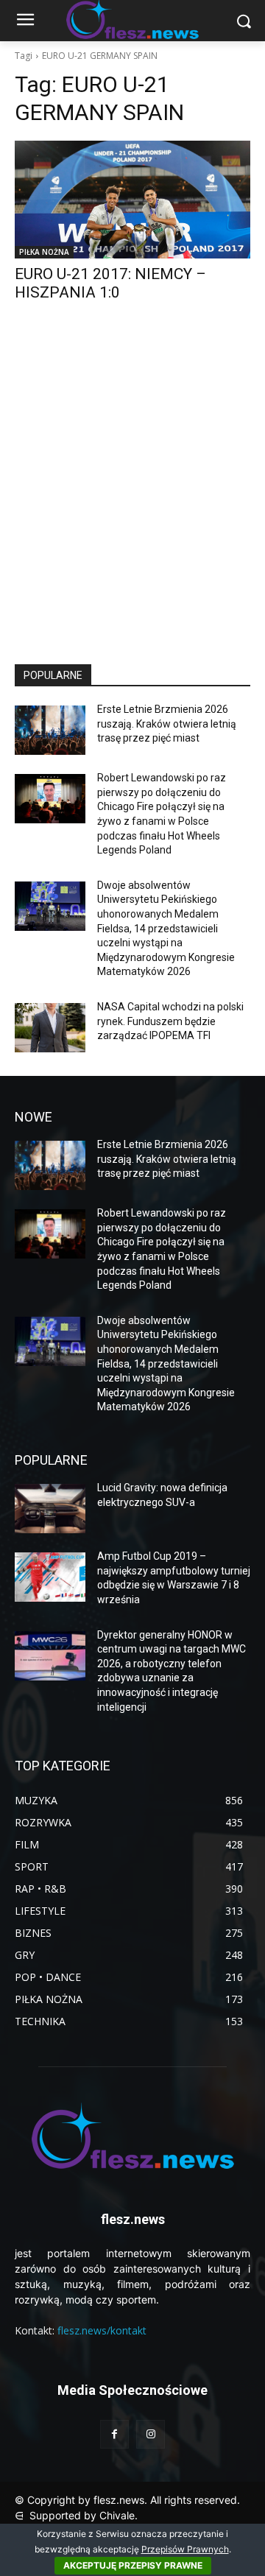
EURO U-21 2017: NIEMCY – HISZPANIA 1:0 (110, 283)
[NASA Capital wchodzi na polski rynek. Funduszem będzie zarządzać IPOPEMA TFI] (50, 1028)
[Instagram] (151, 2434)
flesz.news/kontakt (102, 2330)
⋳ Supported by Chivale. (76, 2515)
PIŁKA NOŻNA (44, 252)
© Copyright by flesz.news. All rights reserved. (127, 2500)
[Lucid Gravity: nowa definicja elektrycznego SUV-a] (50, 1509)
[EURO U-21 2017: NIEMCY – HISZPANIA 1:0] (132, 200)
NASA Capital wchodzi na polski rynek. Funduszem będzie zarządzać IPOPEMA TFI (170, 1021)
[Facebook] (114, 2434)
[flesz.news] (132, 2136)
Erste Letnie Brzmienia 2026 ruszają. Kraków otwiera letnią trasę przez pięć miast (167, 724)
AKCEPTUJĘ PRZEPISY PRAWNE (133, 2565)
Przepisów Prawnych (185, 2549)
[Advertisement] (132, 496)
